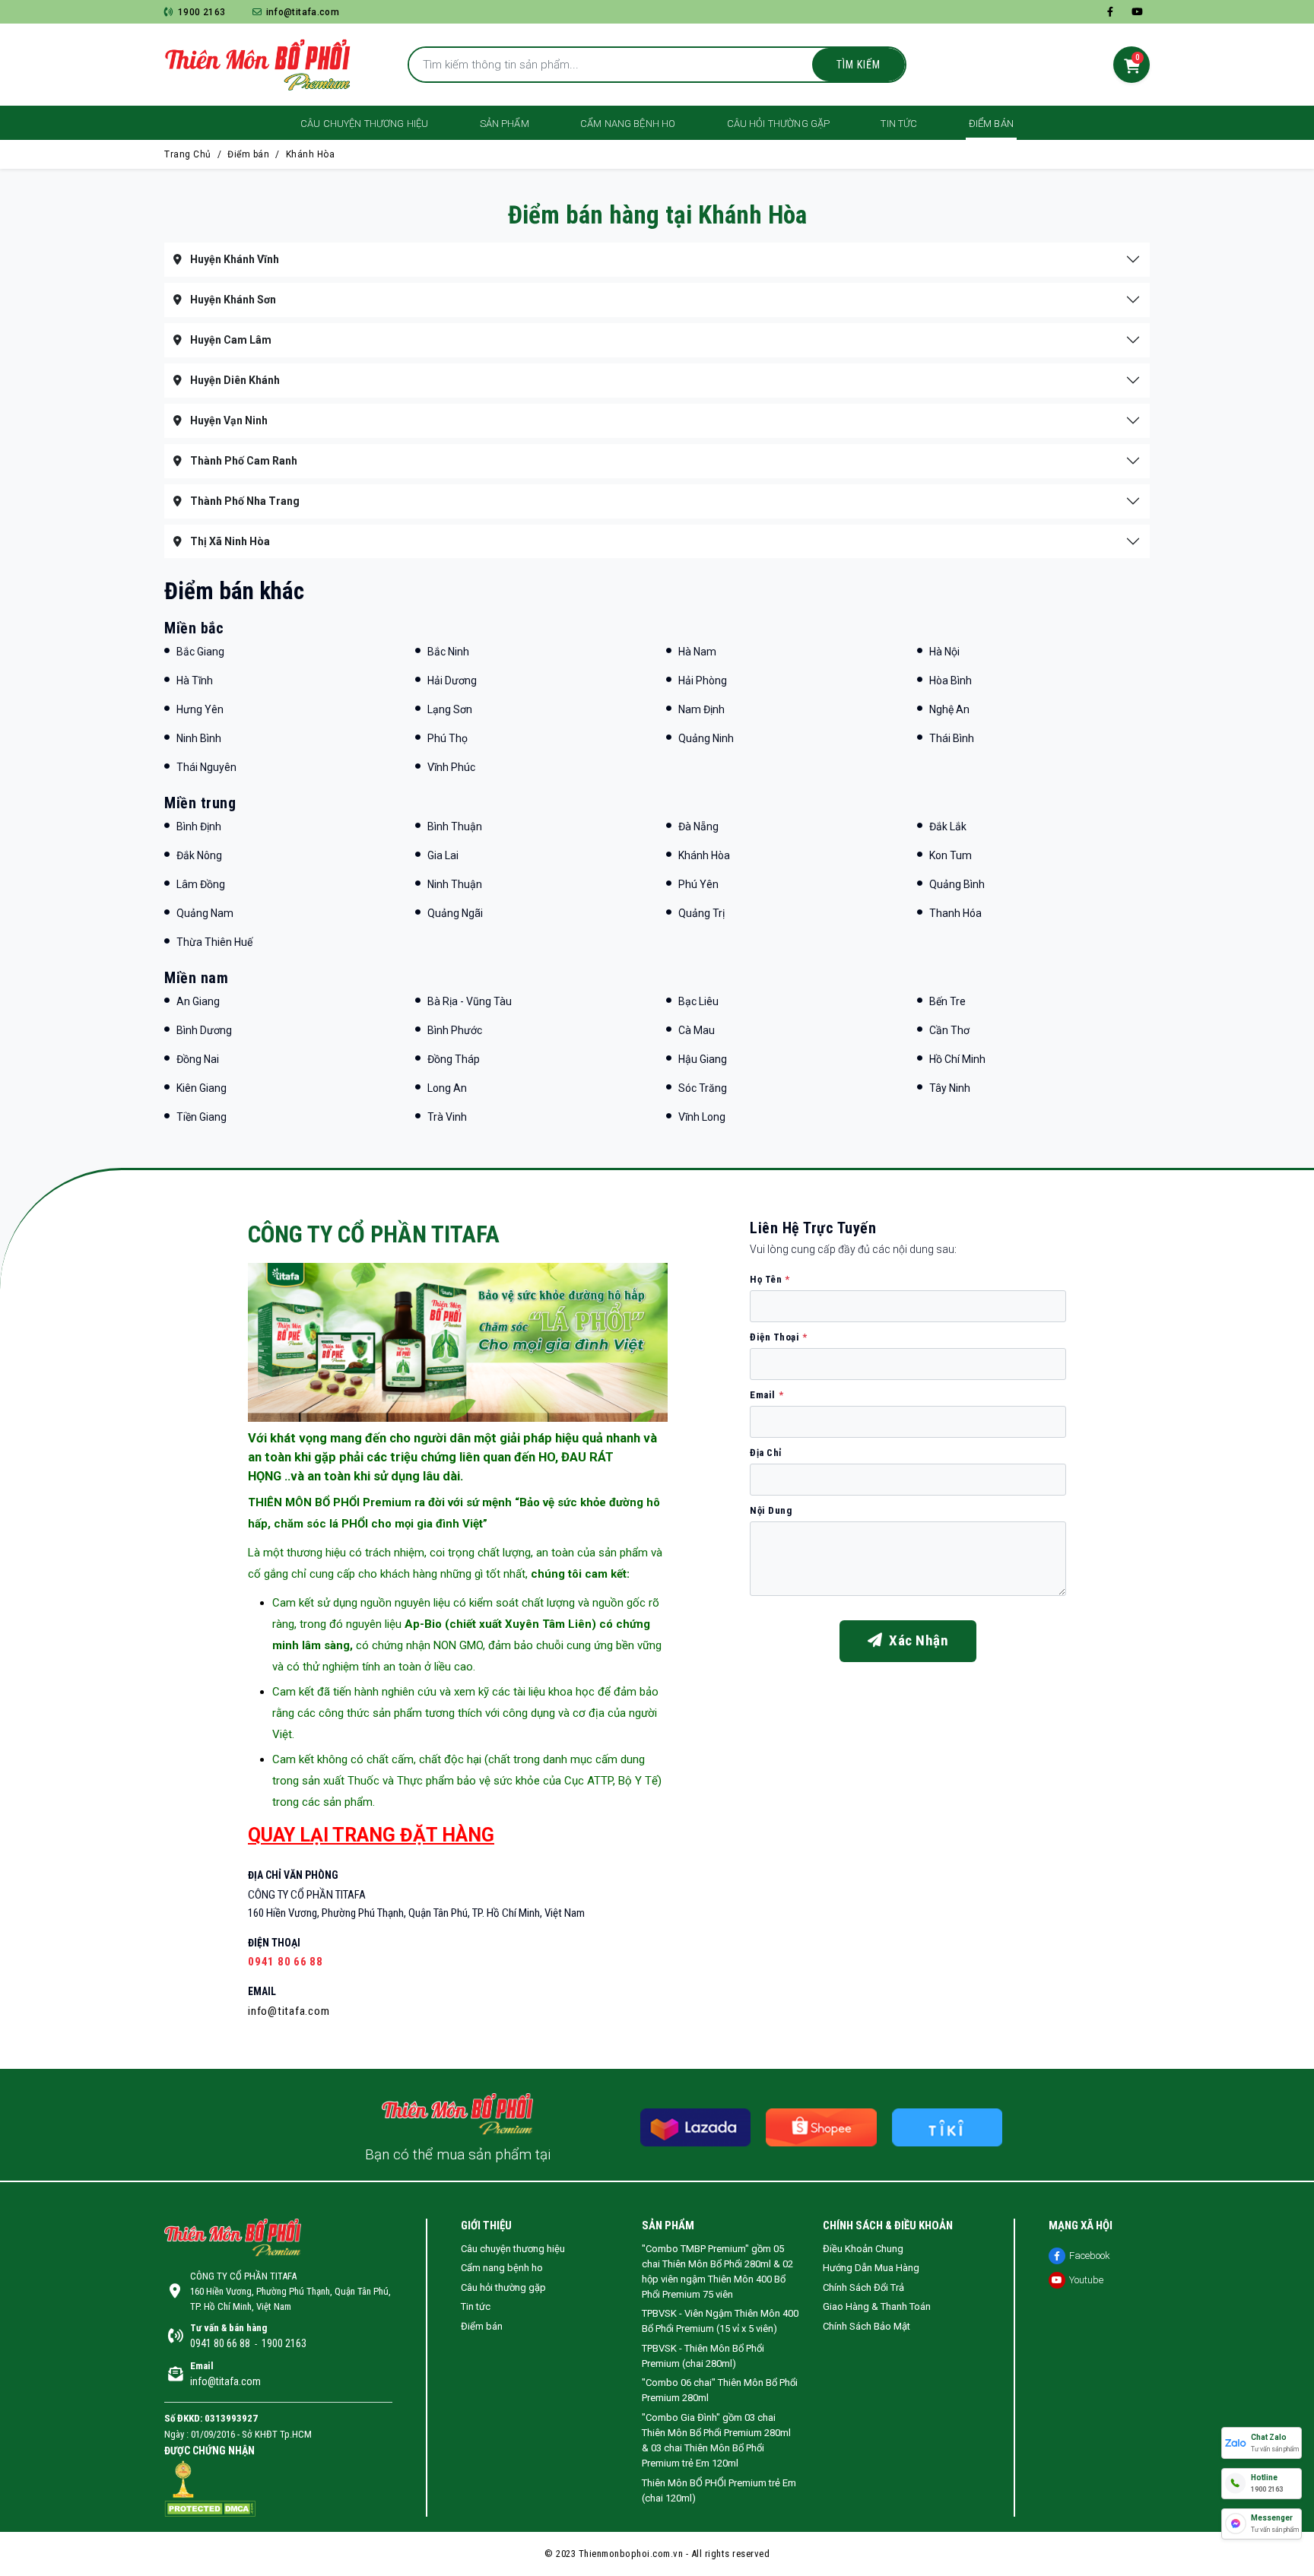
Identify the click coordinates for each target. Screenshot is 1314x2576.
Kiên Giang (202, 1088)
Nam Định (701, 709)
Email (766, 1395)
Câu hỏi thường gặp (779, 124)
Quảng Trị (701, 913)
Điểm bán (991, 124)
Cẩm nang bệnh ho (628, 124)
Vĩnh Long (702, 1117)
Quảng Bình (957, 884)
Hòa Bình (951, 680)
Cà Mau (697, 1030)
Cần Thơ (949, 1030)
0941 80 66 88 (286, 1962)
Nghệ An (949, 709)
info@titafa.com (301, 12)
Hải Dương (452, 680)
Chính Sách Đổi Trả (863, 2287)
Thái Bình (952, 738)
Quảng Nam (205, 913)
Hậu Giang (703, 1059)
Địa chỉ (766, 1453)
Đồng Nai (198, 1059)
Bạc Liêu (698, 1001)
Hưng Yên (200, 709)
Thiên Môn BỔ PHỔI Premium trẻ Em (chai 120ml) (719, 2490)
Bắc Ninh (448, 652)
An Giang (198, 1001)
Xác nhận (915, 1640)
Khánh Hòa (311, 154)
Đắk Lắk (948, 826)
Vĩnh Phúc (451, 767)
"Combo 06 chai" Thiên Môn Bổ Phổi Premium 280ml (720, 2390)
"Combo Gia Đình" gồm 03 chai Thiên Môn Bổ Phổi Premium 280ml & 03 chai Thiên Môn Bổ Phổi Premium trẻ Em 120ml (716, 2440)
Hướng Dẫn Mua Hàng (871, 2268)
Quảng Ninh (706, 738)
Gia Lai (443, 855)
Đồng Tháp (454, 1059)
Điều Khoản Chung (863, 2249)
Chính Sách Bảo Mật (866, 2326)
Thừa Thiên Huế (214, 942)
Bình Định (199, 826)
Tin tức (899, 124)
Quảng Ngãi (455, 913)
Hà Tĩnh (195, 680)
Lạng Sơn (450, 709)
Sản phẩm (505, 124)
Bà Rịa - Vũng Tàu (470, 1001)
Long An (447, 1088)
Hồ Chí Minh (957, 1059)
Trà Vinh (447, 1117)
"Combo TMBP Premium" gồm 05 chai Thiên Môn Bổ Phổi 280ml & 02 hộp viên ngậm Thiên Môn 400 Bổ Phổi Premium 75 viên (717, 2271)
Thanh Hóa (955, 913)
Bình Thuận (455, 826)
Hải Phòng (703, 680)
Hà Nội (944, 652)
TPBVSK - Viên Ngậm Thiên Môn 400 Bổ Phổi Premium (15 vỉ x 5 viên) (720, 2321)
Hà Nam (697, 652)
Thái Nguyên (206, 767)
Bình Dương (204, 1030)
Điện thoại (779, 1337)
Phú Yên (698, 884)
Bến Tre (947, 1001)
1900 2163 (202, 12)
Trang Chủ (188, 154)
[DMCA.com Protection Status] (210, 2508)
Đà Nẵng (698, 826)
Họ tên (770, 1279)
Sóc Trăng (703, 1088)
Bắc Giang (200, 652)
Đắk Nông (199, 855)
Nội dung (771, 1510)
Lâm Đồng (201, 884)
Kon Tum (951, 855)
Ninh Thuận (455, 884)
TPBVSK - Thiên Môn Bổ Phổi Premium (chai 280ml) (703, 2356)
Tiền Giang (202, 1117)
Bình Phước (455, 1030)
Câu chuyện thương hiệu (364, 124)
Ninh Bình (199, 738)
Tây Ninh (950, 1088)
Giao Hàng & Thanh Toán (877, 2306)
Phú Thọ (448, 738)
